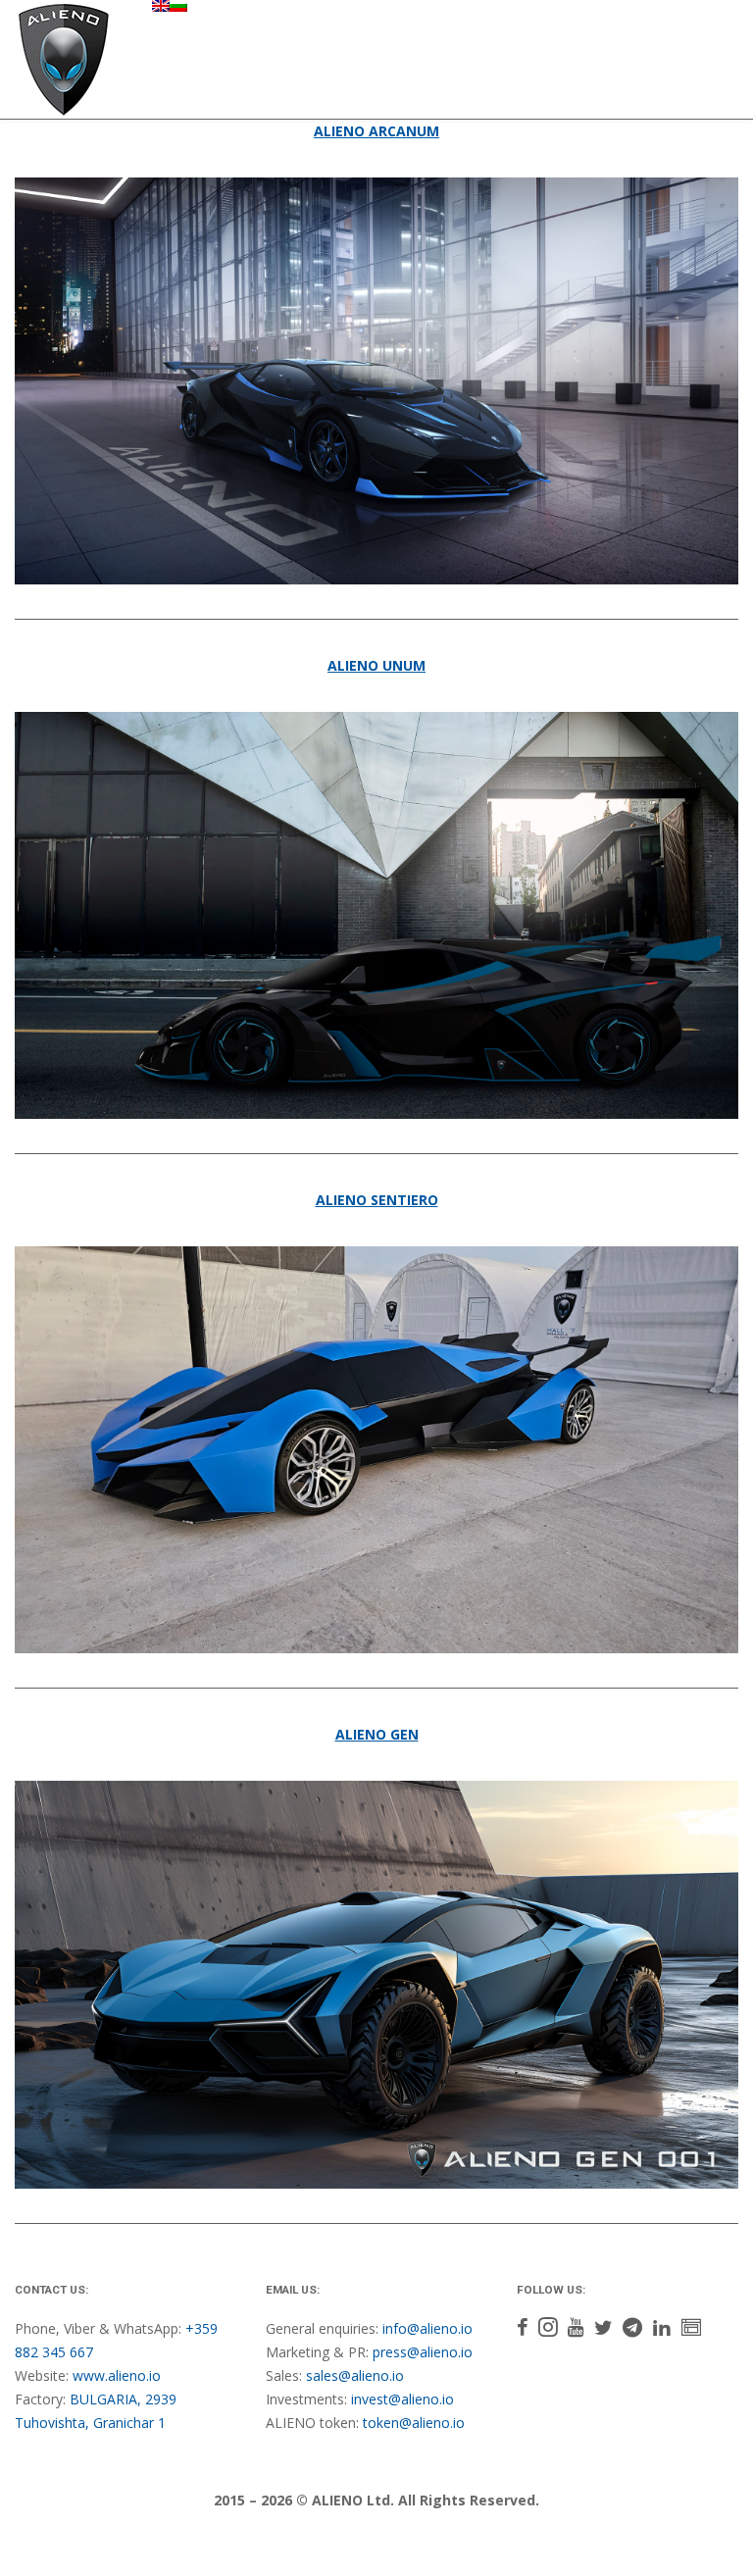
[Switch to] (161, 6)
